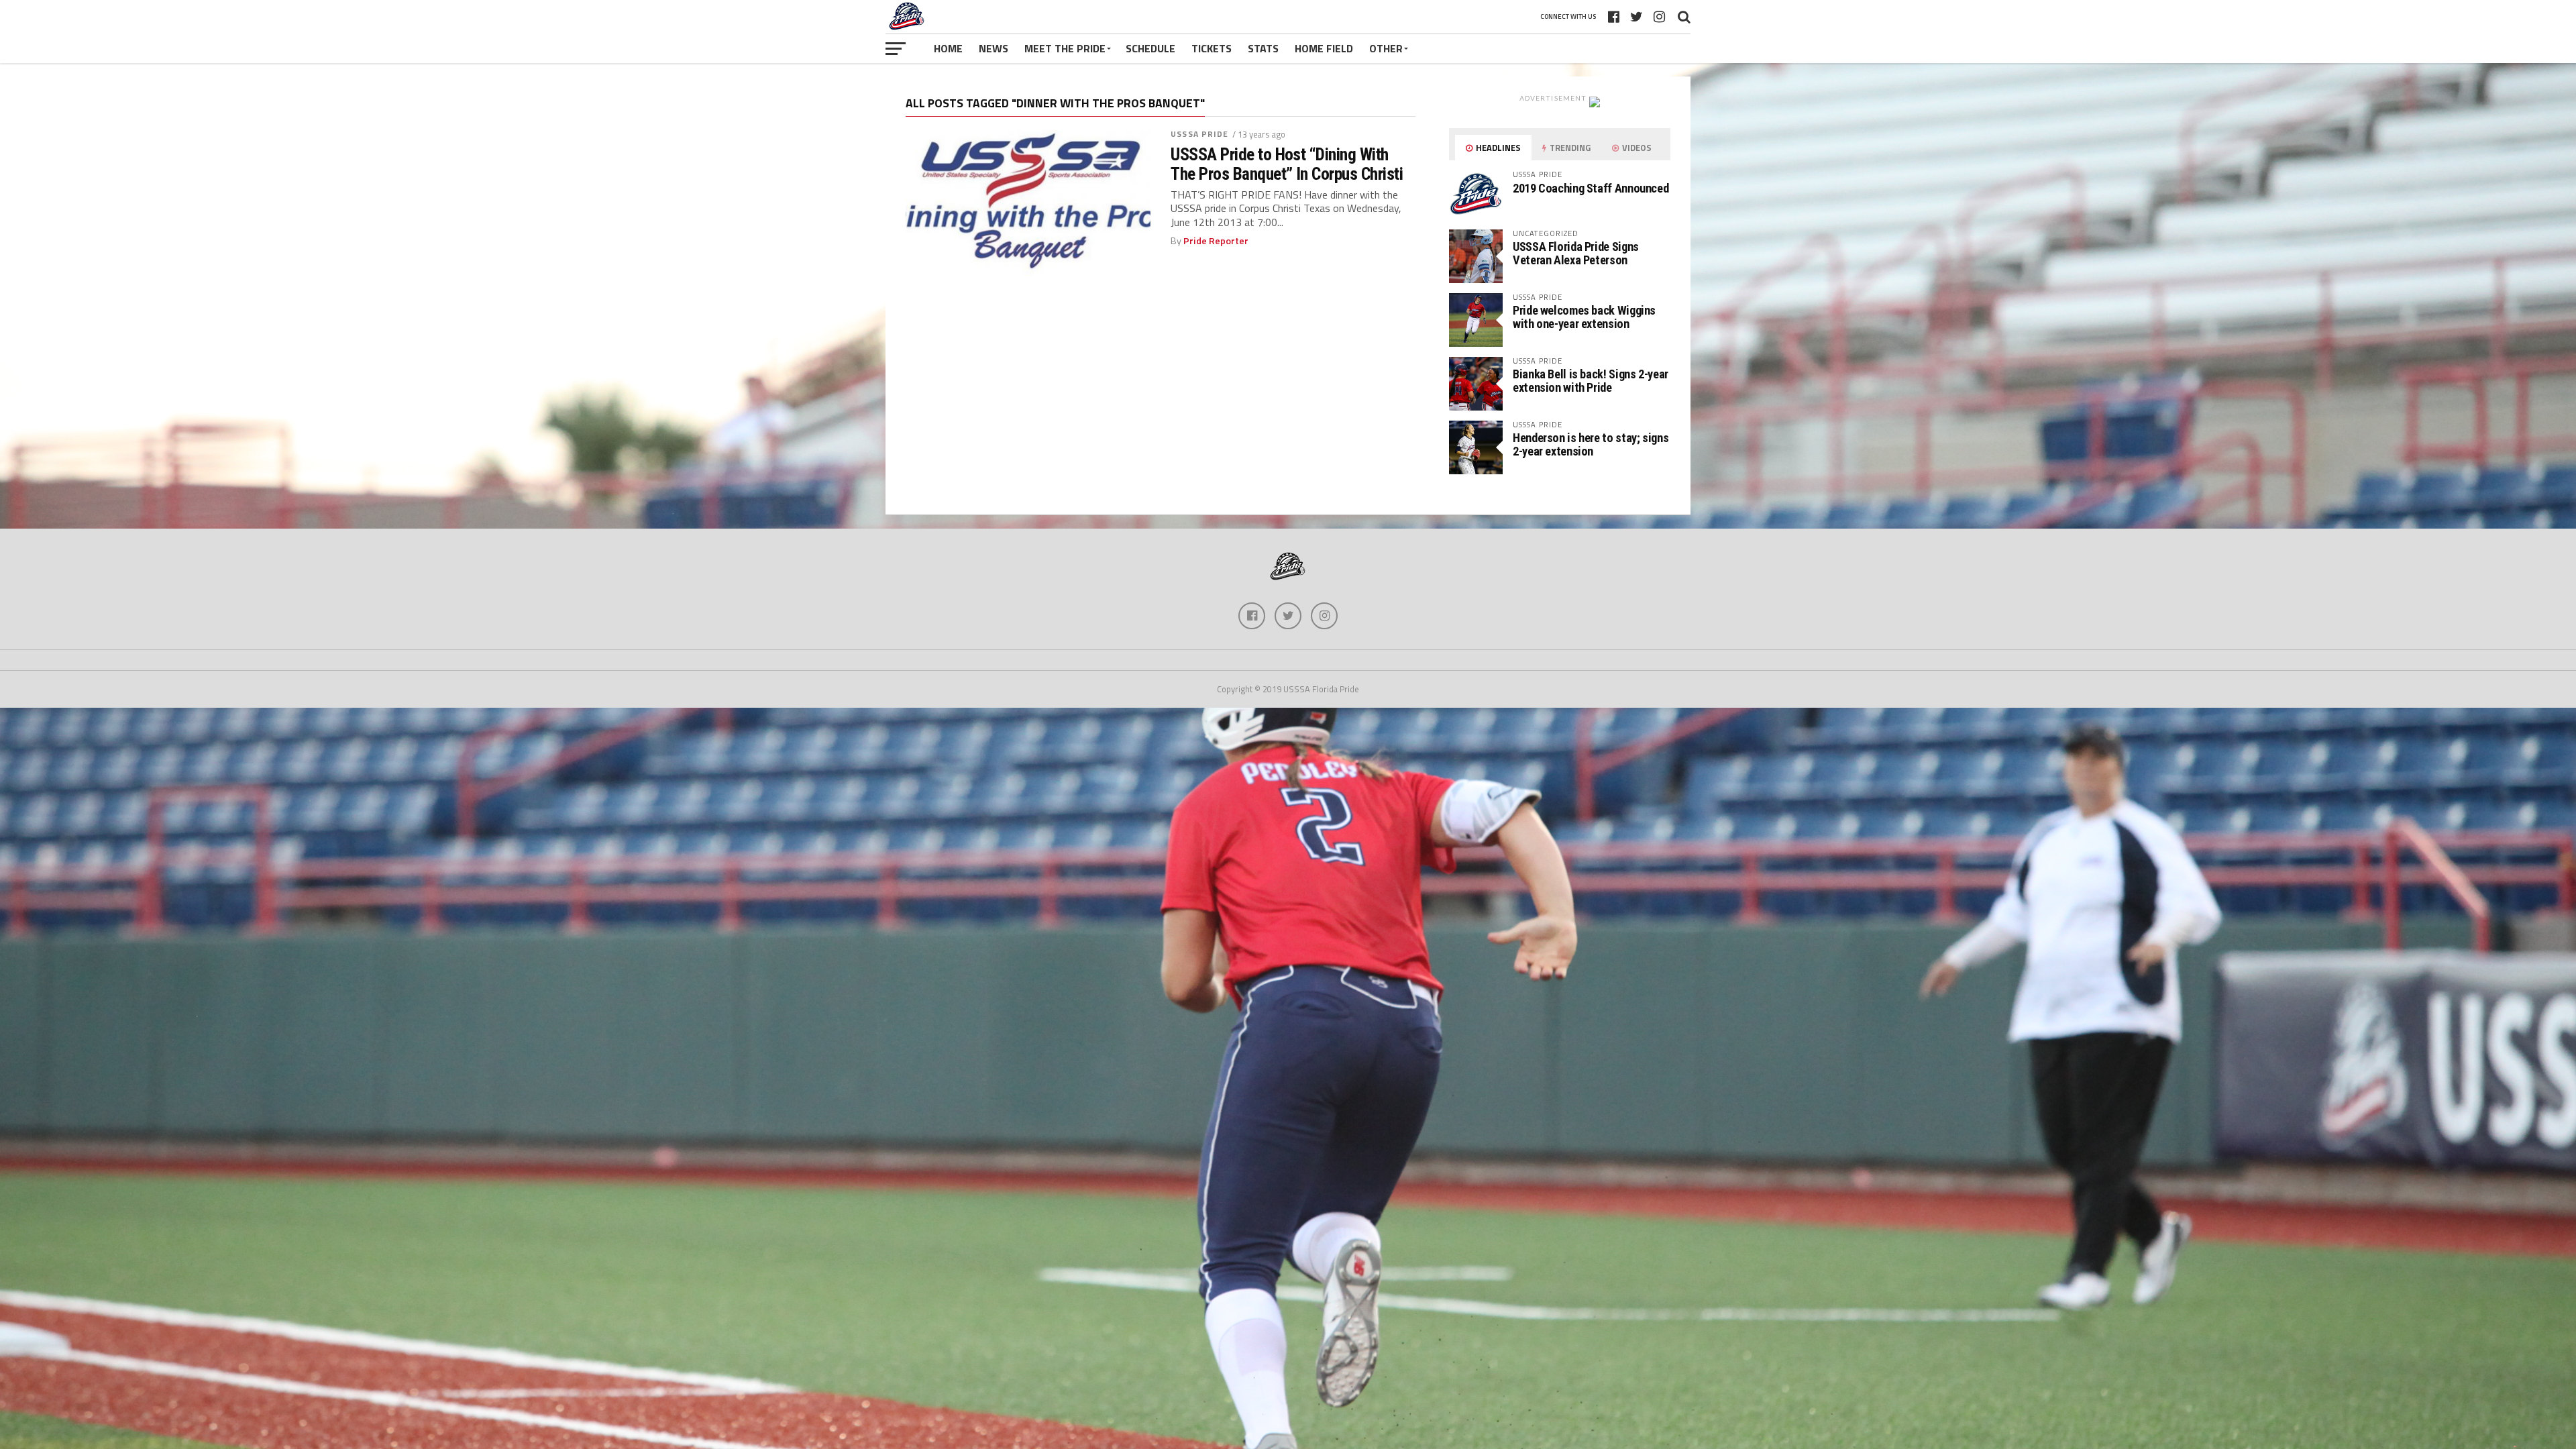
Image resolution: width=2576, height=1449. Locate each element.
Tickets (1212, 48)
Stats (1263, 48)
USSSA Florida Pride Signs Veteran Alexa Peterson (1576, 253)
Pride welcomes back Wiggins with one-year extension (1584, 317)
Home (948, 48)
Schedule (1150, 48)
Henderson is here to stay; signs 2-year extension (1591, 444)
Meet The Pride (1065, 48)
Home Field (1324, 48)
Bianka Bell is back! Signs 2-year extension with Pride (1591, 381)
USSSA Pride (1199, 134)
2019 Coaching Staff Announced (1591, 188)
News (994, 48)
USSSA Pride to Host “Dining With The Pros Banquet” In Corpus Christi (1287, 164)
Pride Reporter (1216, 241)
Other (1386, 48)
